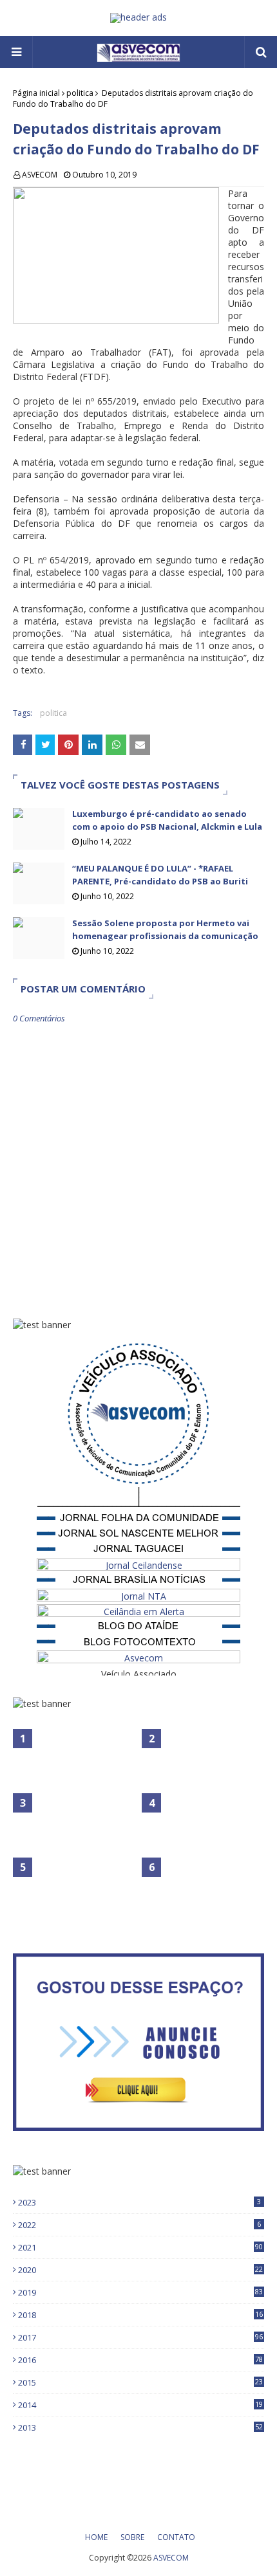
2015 (140, 2382)
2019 (140, 2292)
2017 (140, 2337)
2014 (140, 2405)
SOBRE (132, 2537)
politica (80, 93)
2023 (139, 2202)
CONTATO (176, 2537)
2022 (139, 2225)
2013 (140, 2427)
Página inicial (36, 93)
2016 (140, 2360)
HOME (96, 2537)
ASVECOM (40, 175)
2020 (140, 2270)
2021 (140, 2247)
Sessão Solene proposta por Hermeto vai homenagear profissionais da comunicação (165, 929)
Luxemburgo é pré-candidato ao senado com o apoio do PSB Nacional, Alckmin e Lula (167, 820)
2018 (140, 2315)
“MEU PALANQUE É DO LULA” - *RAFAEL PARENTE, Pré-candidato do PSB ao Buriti (160, 875)
